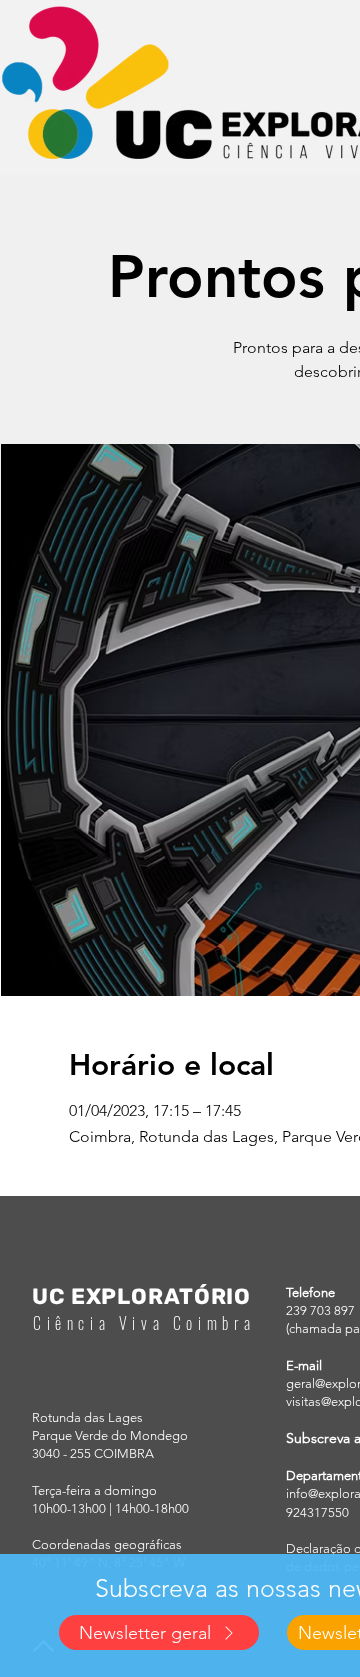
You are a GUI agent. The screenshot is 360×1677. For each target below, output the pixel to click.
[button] (159, 1632)
